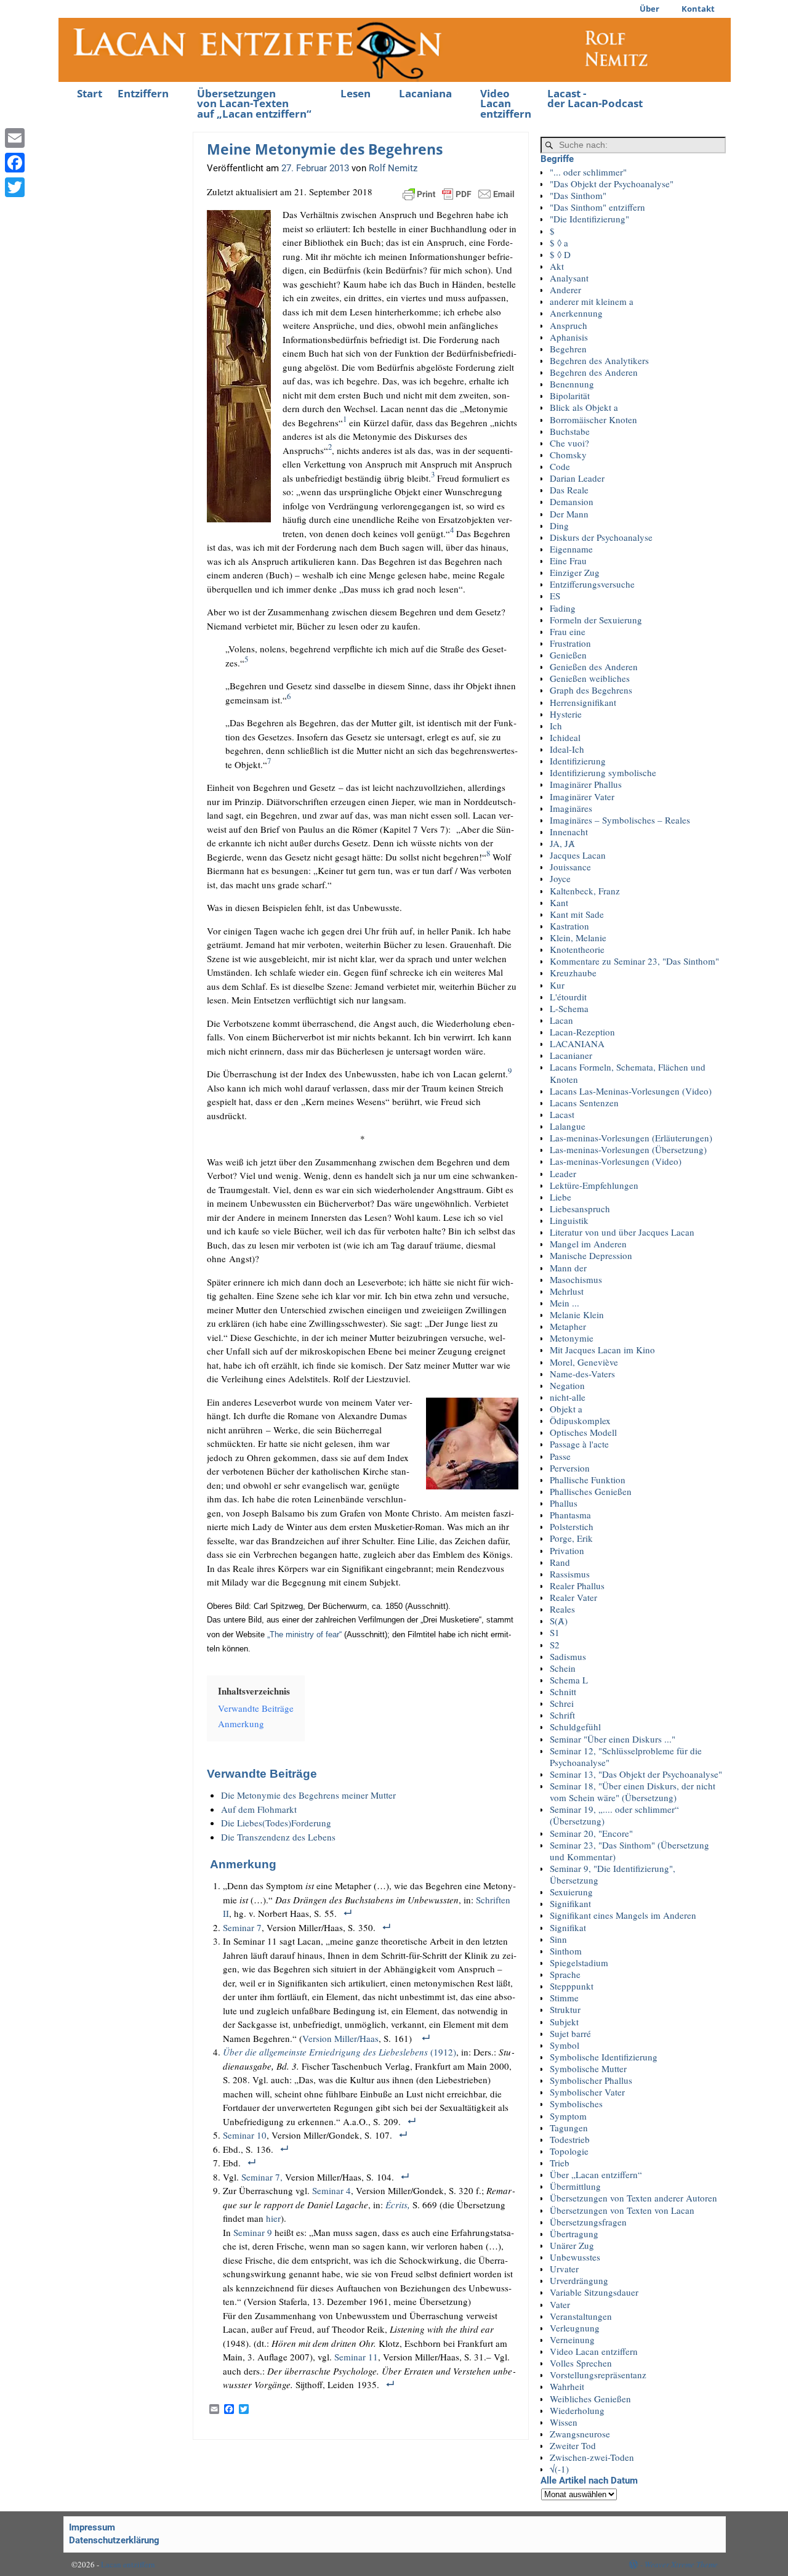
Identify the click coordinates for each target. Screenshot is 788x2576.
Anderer (565, 290)
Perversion (570, 1468)
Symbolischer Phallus (591, 2080)
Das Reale (569, 490)
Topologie (569, 2151)
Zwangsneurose (580, 2434)
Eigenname (571, 549)
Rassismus (570, 1574)
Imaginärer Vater (582, 796)
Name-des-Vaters (582, 1374)
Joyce (560, 878)
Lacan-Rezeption (582, 1032)
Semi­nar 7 (242, 1927)
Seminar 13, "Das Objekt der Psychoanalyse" (636, 1774)
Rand (560, 1562)
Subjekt (564, 2022)
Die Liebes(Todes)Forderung (276, 1823)
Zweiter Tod (573, 2445)
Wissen (564, 2422)
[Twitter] (15, 187)
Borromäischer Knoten (593, 419)
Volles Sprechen (581, 2363)
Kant (559, 902)
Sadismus (568, 1656)
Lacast (562, 1114)
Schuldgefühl (575, 1727)
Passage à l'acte (579, 1444)
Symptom (568, 2116)
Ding (559, 525)
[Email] (15, 138)
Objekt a (566, 1409)
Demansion (572, 501)
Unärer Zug (572, 2245)
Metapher (568, 1326)
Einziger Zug (575, 572)
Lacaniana (425, 93)
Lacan (561, 1020)
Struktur (565, 2009)
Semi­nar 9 (253, 2232)
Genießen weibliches (590, 678)
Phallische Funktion (588, 1480)
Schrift (562, 1715)
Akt (557, 266)
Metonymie (572, 1338)
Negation (567, 1385)
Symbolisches (576, 2104)
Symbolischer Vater (587, 2092)
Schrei (562, 1703)
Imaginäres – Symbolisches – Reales (620, 820)
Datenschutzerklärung (114, 2540)
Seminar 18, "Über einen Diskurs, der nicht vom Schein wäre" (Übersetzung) (633, 1792)
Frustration (570, 643)
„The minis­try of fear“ (304, 1634)
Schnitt (563, 1691)
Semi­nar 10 (245, 2135)
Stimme (564, 1998)
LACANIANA (577, 1043)
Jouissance (570, 867)
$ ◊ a (559, 243)
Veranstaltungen (581, 2316)
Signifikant (570, 1903)
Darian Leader (577, 478)
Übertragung (574, 2234)
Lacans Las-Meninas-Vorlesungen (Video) (631, 1091)
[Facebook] (15, 163)
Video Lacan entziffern (506, 104)
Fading (563, 608)
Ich (556, 726)
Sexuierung (571, 1892)
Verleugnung (575, 2328)
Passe (560, 1456)
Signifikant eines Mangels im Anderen (623, 1915)
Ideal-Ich (567, 749)
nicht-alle (568, 1397)
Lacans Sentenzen (584, 1103)
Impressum (92, 2527)
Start (90, 93)
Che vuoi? (569, 443)
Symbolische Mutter (588, 2068)
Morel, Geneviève (584, 1362)
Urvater (564, 2269)
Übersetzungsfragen (588, 2222)
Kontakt (698, 9)
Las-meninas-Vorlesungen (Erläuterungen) (631, 1138)
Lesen (356, 93)
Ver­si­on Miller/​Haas (340, 2038)
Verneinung (572, 2339)
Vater (560, 2304)
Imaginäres (571, 808)
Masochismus (576, 1279)
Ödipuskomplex (580, 1420)
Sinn (558, 1939)
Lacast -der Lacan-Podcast (595, 99)
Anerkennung (576, 313)
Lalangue (568, 1126)
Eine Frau (568, 561)
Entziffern (143, 93)
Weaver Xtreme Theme (681, 2564)
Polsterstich (572, 1526)
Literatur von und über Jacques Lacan (622, 1232)
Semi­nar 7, (263, 2177)
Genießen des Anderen (594, 666)
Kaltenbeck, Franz (585, 891)
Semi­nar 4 (332, 2190)
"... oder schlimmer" (588, 172)
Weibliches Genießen (590, 2399)
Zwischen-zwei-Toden (592, 2457)
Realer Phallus (577, 1586)
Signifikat (568, 1927)
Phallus (564, 1503)
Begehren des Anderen (594, 372)
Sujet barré (570, 2033)
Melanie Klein (577, 1314)
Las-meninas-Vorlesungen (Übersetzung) (628, 1149)
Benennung (572, 384)
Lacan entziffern (128, 2564)
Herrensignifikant (583, 702)
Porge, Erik (571, 1538)
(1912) (340, 2052)
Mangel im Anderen (588, 1244)
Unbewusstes (575, 2257)
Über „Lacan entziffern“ (596, 2174)
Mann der (568, 1268)
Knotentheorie (577, 949)
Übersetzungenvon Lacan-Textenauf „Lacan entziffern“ (254, 104)
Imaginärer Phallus (586, 784)
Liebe (561, 1197)
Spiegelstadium (579, 1962)
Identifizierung (578, 761)
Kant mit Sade (577, 914)
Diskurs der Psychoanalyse (601, 537)
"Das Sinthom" (578, 195)
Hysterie (566, 714)
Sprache (565, 1974)
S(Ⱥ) (559, 1621)
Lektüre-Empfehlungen (594, 1185)
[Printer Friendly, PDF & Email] (459, 192)
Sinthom (566, 1951)
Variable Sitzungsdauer (594, 2292)
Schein (563, 1668)
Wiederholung (577, 2410)
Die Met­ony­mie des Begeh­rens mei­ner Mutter (308, 1795)
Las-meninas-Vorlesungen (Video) (616, 1161)
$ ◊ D (560, 254)
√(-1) (559, 2469)
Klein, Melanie (578, 938)
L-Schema (569, 1008)
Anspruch (569, 325)
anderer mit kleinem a (592, 301)
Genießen (568, 655)
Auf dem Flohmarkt (259, 1809)
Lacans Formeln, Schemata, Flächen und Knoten (628, 1073)
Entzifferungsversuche (592, 584)
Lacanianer (571, 1055)
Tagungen (569, 2128)
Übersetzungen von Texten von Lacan (622, 2210)
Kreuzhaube (573, 973)
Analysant (569, 278)
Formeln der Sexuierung (596, 620)
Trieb (560, 2163)
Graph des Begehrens (591, 690)
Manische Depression (591, 1255)
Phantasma (570, 1515)
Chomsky (568, 455)
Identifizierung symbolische (603, 772)
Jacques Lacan (578, 855)
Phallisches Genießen (591, 1491)
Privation (567, 1550)
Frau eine (568, 631)
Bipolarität (570, 395)
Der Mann (569, 514)
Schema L (569, 1680)
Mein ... (565, 1303)
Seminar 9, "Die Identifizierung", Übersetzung (613, 1874)
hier (273, 2218)
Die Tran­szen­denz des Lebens (278, 1837)
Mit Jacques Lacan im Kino (602, 1350)
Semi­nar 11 (356, 2357)
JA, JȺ (562, 843)
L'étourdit (568, 997)
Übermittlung (575, 2186)
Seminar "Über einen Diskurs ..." (613, 1739)
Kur (557, 985)
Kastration (569, 926)
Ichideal (565, 737)
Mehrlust (567, 1291)
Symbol (565, 2045)
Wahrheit (567, 2386)
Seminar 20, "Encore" (591, 1833)
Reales (562, 1609)
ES (555, 596)
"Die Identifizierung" (589, 219)
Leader (563, 1173)
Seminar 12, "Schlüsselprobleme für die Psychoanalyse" (626, 1756)
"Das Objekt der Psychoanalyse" (612, 184)
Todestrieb (570, 2139)
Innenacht (569, 832)
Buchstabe (570, 431)
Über (649, 9)
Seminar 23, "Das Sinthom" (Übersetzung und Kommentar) (629, 1851)
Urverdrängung (579, 2280)
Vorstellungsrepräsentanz (598, 2375)
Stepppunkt (572, 1986)
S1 (555, 1632)
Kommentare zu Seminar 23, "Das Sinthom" (634, 961)
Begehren (568, 349)
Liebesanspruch (580, 1209)
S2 (555, 1645)
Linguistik (569, 1220)
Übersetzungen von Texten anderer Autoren (633, 2198)
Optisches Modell (583, 1432)
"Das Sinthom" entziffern (597, 207)
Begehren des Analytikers (599, 360)
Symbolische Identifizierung (604, 2057)
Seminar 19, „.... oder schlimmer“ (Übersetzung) (614, 1815)
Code (560, 466)
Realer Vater (573, 1597)
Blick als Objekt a (584, 407)
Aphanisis (569, 337)
